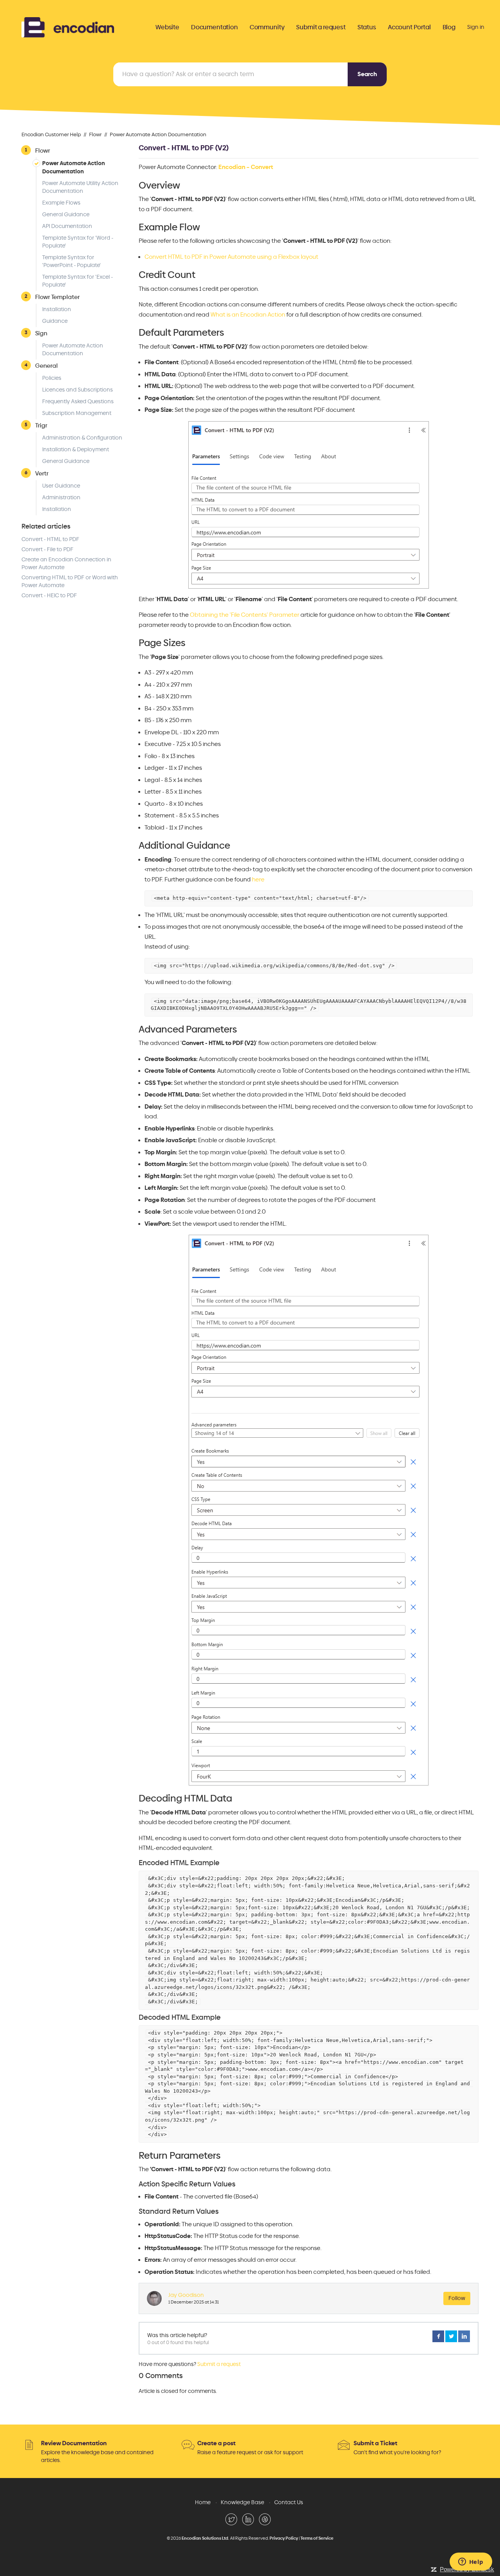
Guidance (55, 321)
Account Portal (409, 27)
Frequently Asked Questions (78, 401)
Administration (61, 498)
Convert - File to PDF (47, 549)
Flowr (95, 135)
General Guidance (66, 215)
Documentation (214, 27)
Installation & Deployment (76, 450)
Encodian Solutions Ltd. (205, 2538)
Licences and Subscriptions (78, 390)
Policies (52, 378)
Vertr (42, 473)
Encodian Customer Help (51, 135)
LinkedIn (464, 2336)
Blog (449, 27)
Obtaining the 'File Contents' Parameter (245, 615)
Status (367, 27)
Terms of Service (317, 2538)
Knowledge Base (242, 2502)
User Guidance (61, 486)
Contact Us (289, 2502)
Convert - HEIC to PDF (49, 595)
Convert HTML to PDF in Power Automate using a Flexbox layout (231, 257)
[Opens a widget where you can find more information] (471, 2562)
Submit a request (321, 27)
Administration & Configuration (82, 438)
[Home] (68, 26)
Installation (57, 309)
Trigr (41, 425)
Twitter (451, 2336)
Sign (41, 333)
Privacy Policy (284, 2538)
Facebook (438, 2336)
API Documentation (67, 226)
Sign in (476, 27)
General (46, 366)
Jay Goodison (186, 2295)
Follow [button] (457, 2298)
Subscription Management (77, 413)
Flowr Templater (57, 297)
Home (203, 2502)
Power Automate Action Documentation (158, 135)
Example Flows (61, 203)
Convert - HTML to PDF (50, 539)
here (258, 879)
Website (167, 27)
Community (267, 27)
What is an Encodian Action (248, 315)
